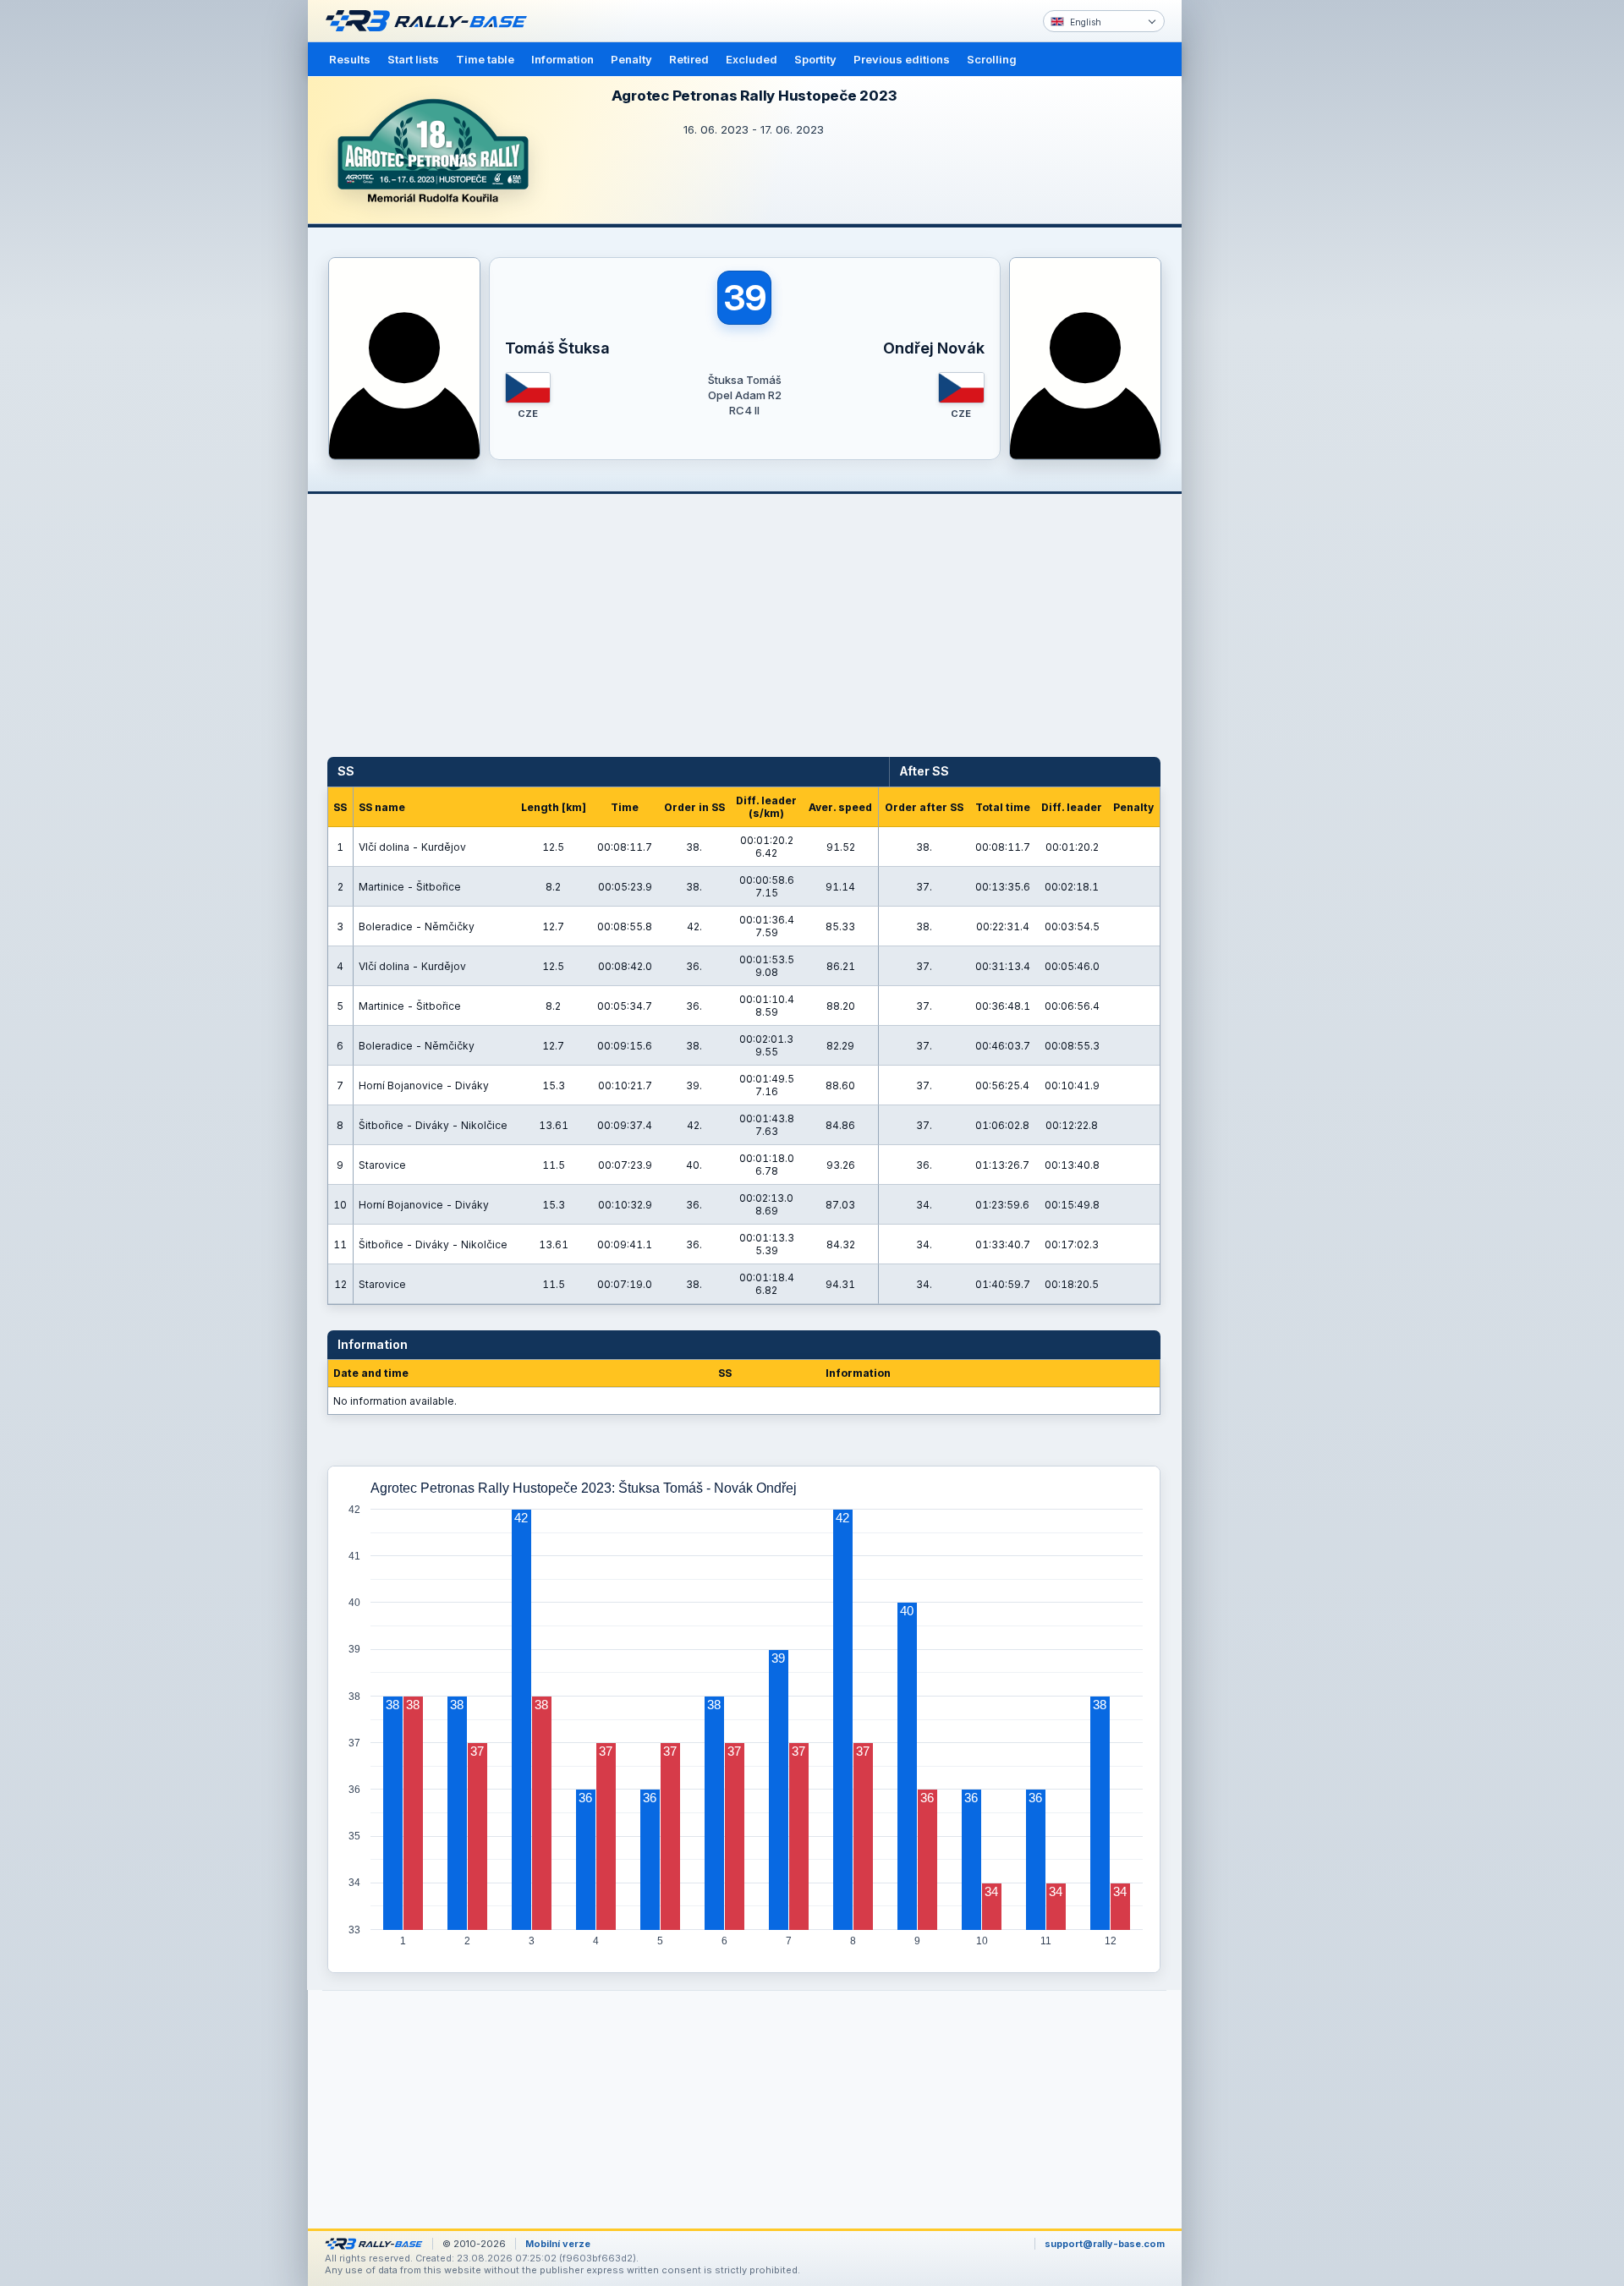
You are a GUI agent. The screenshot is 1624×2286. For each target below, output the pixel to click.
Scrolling (992, 59)
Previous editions (902, 59)
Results (350, 59)
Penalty (631, 59)
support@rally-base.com (1105, 2244)
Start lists (413, 59)
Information (562, 59)
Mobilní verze (558, 2244)
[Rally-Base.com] (431, 21)
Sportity (815, 59)
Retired (689, 59)
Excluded (752, 59)
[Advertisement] (1254, 262)
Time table (485, 59)
